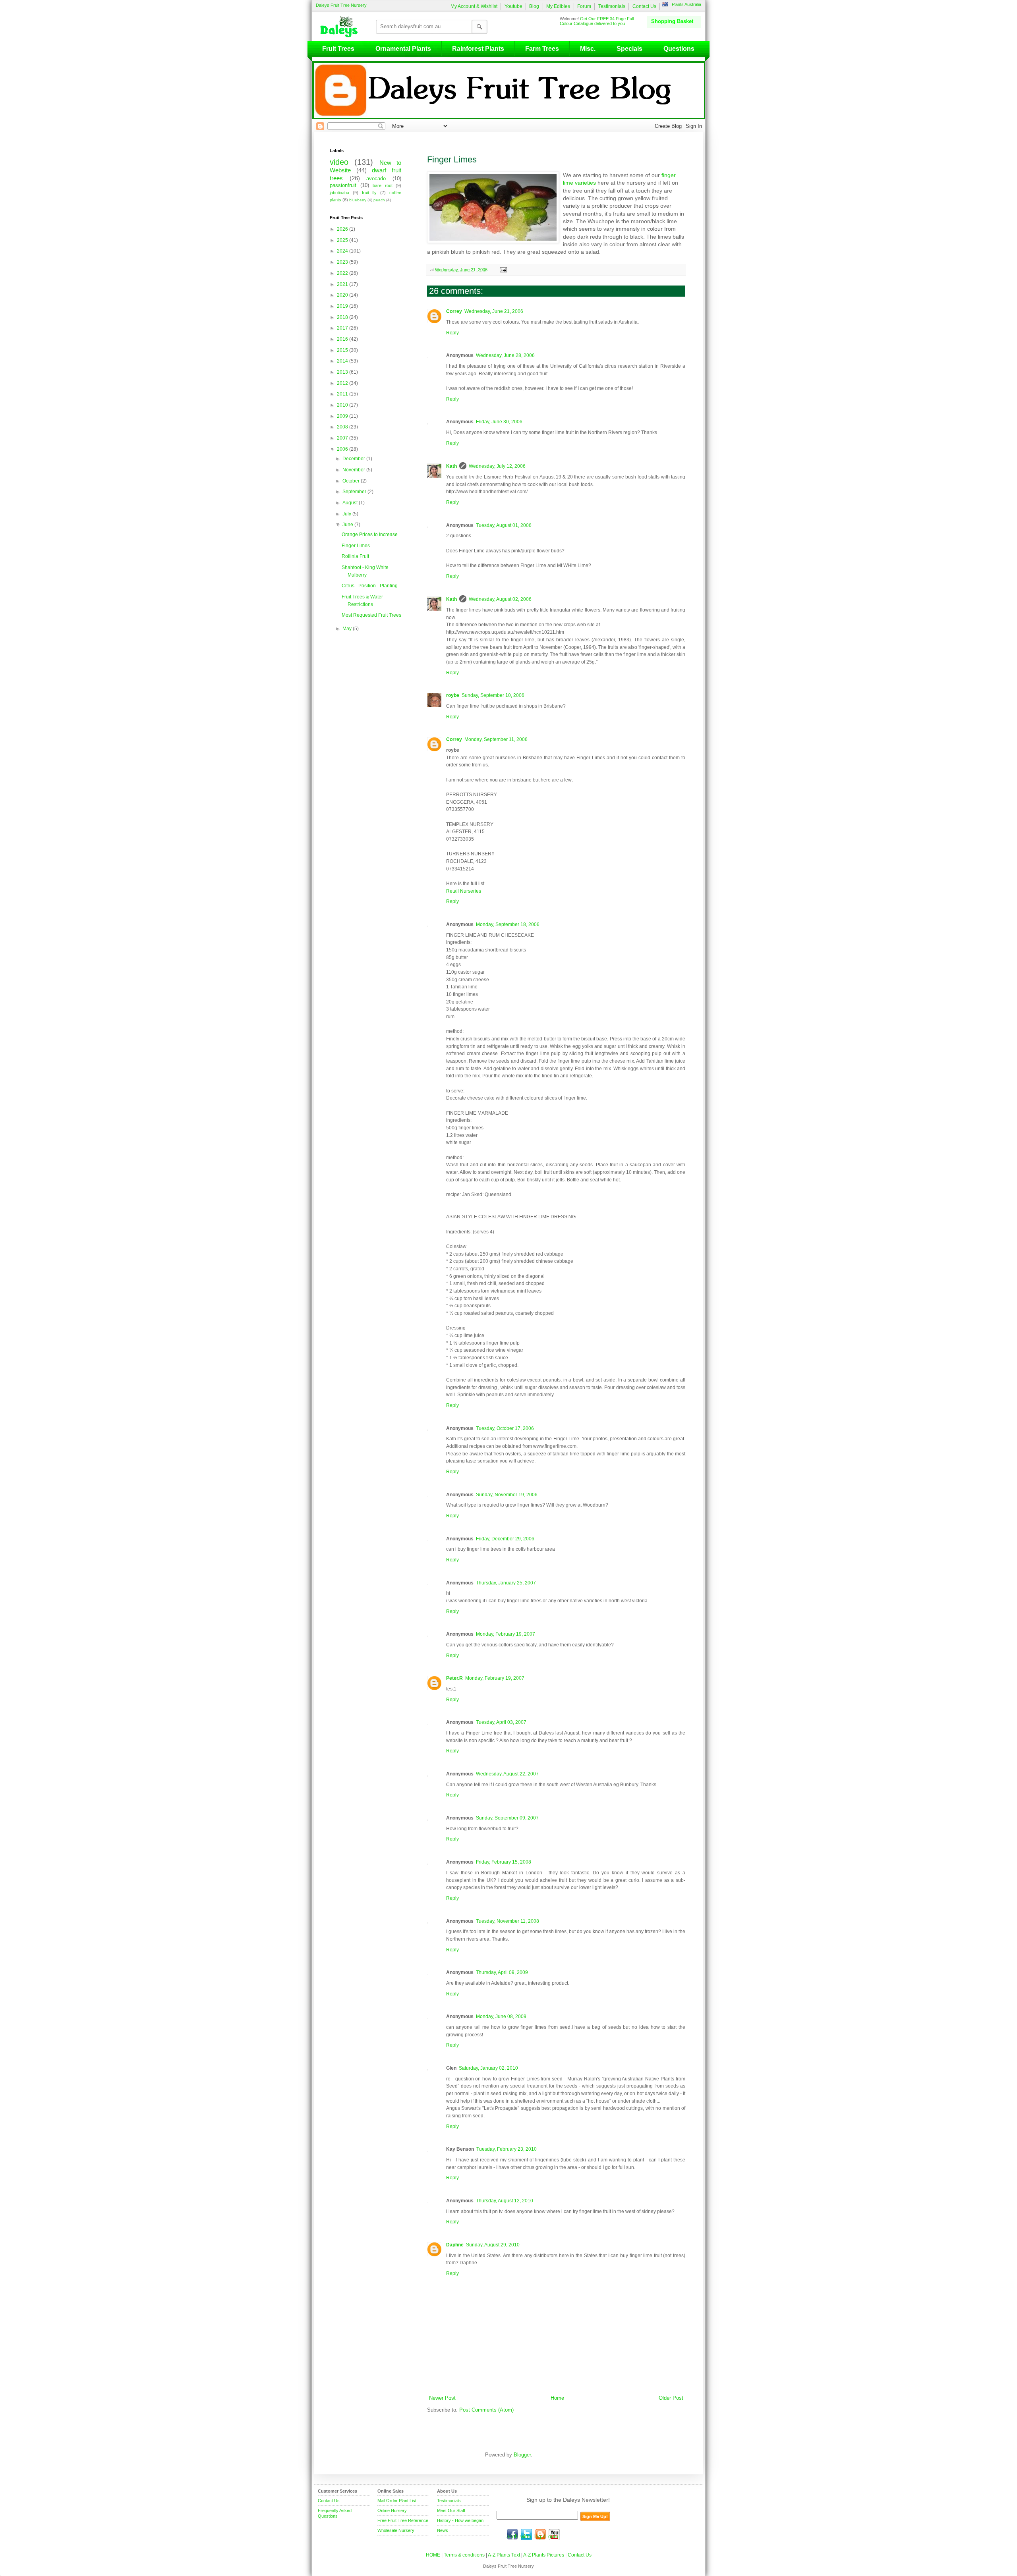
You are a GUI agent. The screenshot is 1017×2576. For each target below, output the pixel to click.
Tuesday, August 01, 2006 (504, 525)
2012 (343, 383)
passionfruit (343, 185)
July (347, 514)
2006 (343, 449)
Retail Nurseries (464, 891)
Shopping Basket (672, 21)
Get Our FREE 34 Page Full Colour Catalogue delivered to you (597, 21)
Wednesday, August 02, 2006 (500, 599)
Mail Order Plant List (397, 2501)
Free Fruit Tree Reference (403, 2520)
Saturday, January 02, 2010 (488, 2068)
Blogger (522, 2455)
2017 (343, 328)
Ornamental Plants (403, 49)
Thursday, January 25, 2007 (506, 1583)
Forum (584, 6)
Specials (629, 49)
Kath (451, 466)
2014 (343, 361)
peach (379, 200)
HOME (433, 2555)
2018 (343, 317)
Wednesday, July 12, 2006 (497, 466)
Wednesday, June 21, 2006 (494, 311)
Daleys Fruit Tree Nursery (341, 5)
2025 (343, 240)
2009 (343, 416)
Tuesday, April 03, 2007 (501, 1722)
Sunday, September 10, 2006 (493, 695)
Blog (534, 6)
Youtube (513, 6)
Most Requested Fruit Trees (371, 615)
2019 (343, 306)
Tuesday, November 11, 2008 (508, 1921)
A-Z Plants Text (504, 2555)
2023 (343, 262)
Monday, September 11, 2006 (496, 739)
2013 (343, 372)
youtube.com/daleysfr (554, 2534)
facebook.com (512, 2534)
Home (557, 2398)
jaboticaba (339, 193)
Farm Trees (542, 49)
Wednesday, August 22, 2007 (507, 1774)
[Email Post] (503, 270)
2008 (343, 427)
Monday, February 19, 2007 (506, 1634)
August (351, 503)
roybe (453, 695)
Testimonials (612, 6)
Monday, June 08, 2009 (501, 2016)
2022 (343, 273)
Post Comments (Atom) (486, 2410)
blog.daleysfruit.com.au (540, 2534)
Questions (679, 49)
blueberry (358, 200)
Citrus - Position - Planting (370, 586)
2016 (343, 339)
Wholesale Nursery (396, 2530)
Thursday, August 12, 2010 (505, 2201)
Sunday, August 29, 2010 (493, 2245)
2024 (343, 251)
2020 (343, 295)
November (354, 470)
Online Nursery (392, 2510)
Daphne (455, 2245)
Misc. (588, 49)
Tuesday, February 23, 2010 (507, 2149)
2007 (343, 438)
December (354, 459)
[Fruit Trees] (341, 27)
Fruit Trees (338, 49)
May (348, 629)
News (443, 2530)
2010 (343, 405)
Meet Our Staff (451, 2510)
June (348, 525)
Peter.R (454, 1678)
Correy (454, 311)
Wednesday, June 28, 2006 (505, 355)
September (355, 492)
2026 (343, 229)
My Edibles (558, 6)
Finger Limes (356, 546)
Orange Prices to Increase (370, 534)
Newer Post (442, 2398)
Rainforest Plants (478, 49)
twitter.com (526, 2534)
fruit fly (369, 193)
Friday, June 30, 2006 (499, 422)
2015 (343, 350)
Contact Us (644, 6)
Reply (452, 333)
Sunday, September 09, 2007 (507, 1818)
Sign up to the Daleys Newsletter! (568, 2500)
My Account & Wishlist (474, 6)
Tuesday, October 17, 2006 (505, 1428)
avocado (376, 179)
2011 (343, 394)
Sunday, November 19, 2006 (507, 1495)
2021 (343, 284)
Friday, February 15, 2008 (504, 1862)
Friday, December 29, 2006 (505, 1539)
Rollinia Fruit (355, 556)
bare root (383, 185)
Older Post (671, 2398)
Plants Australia (686, 4)
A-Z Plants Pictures (544, 2555)
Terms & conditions (465, 2555)
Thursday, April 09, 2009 (502, 1972)
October (352, 481)
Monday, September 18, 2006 (508, 924)
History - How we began (460, 2520)
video (339, 162)
